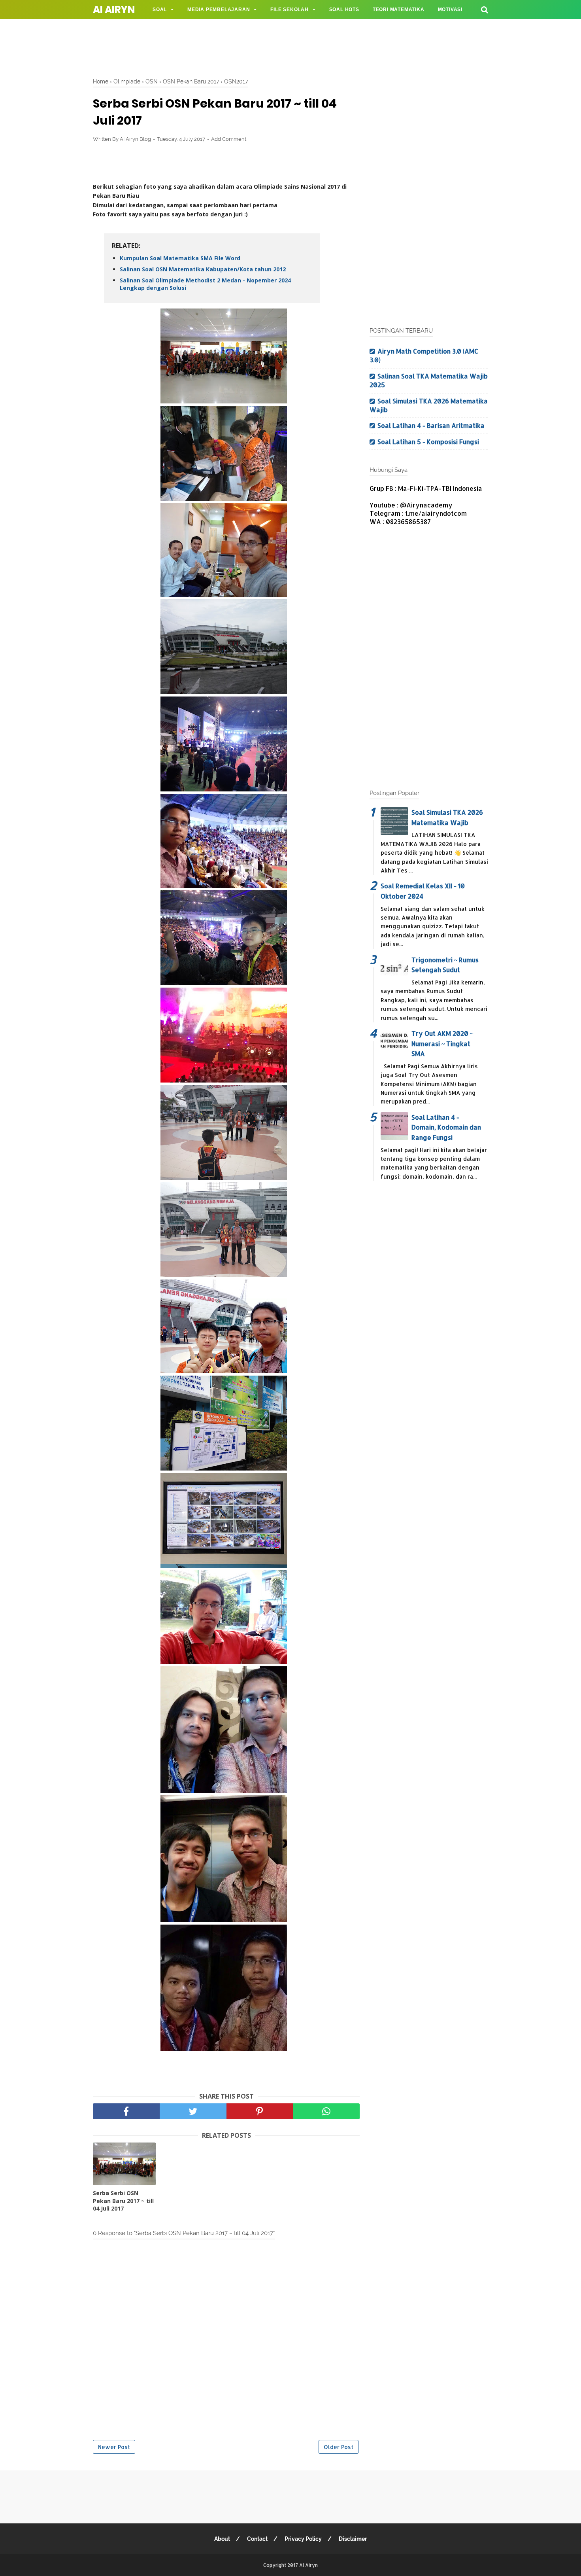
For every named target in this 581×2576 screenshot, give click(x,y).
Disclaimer (353, 2539)
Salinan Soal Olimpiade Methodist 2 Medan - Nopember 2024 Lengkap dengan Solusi (205, 284)
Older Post (339, 2447)
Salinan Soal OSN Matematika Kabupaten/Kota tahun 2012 (203, 269)
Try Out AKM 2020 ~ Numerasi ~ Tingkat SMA (442, 1043)
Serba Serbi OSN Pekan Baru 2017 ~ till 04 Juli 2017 (123, 2201)
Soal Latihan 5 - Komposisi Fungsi (428, 442)
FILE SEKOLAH (290, 9)
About (222, 2539)
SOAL (160, 9)
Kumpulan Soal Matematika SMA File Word (180, 258)
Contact (257, 2539)
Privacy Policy (303, 2539)
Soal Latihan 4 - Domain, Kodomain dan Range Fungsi (446, 1127)
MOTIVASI (450, 9)
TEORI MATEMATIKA (399, 9)
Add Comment (229, 139)
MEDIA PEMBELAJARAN (219, 9)
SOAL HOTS (344, 9)
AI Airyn (114, 10)
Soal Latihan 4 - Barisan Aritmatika (431, 425)
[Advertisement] (290, 45)
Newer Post (114, 2447)
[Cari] (485, 9)
